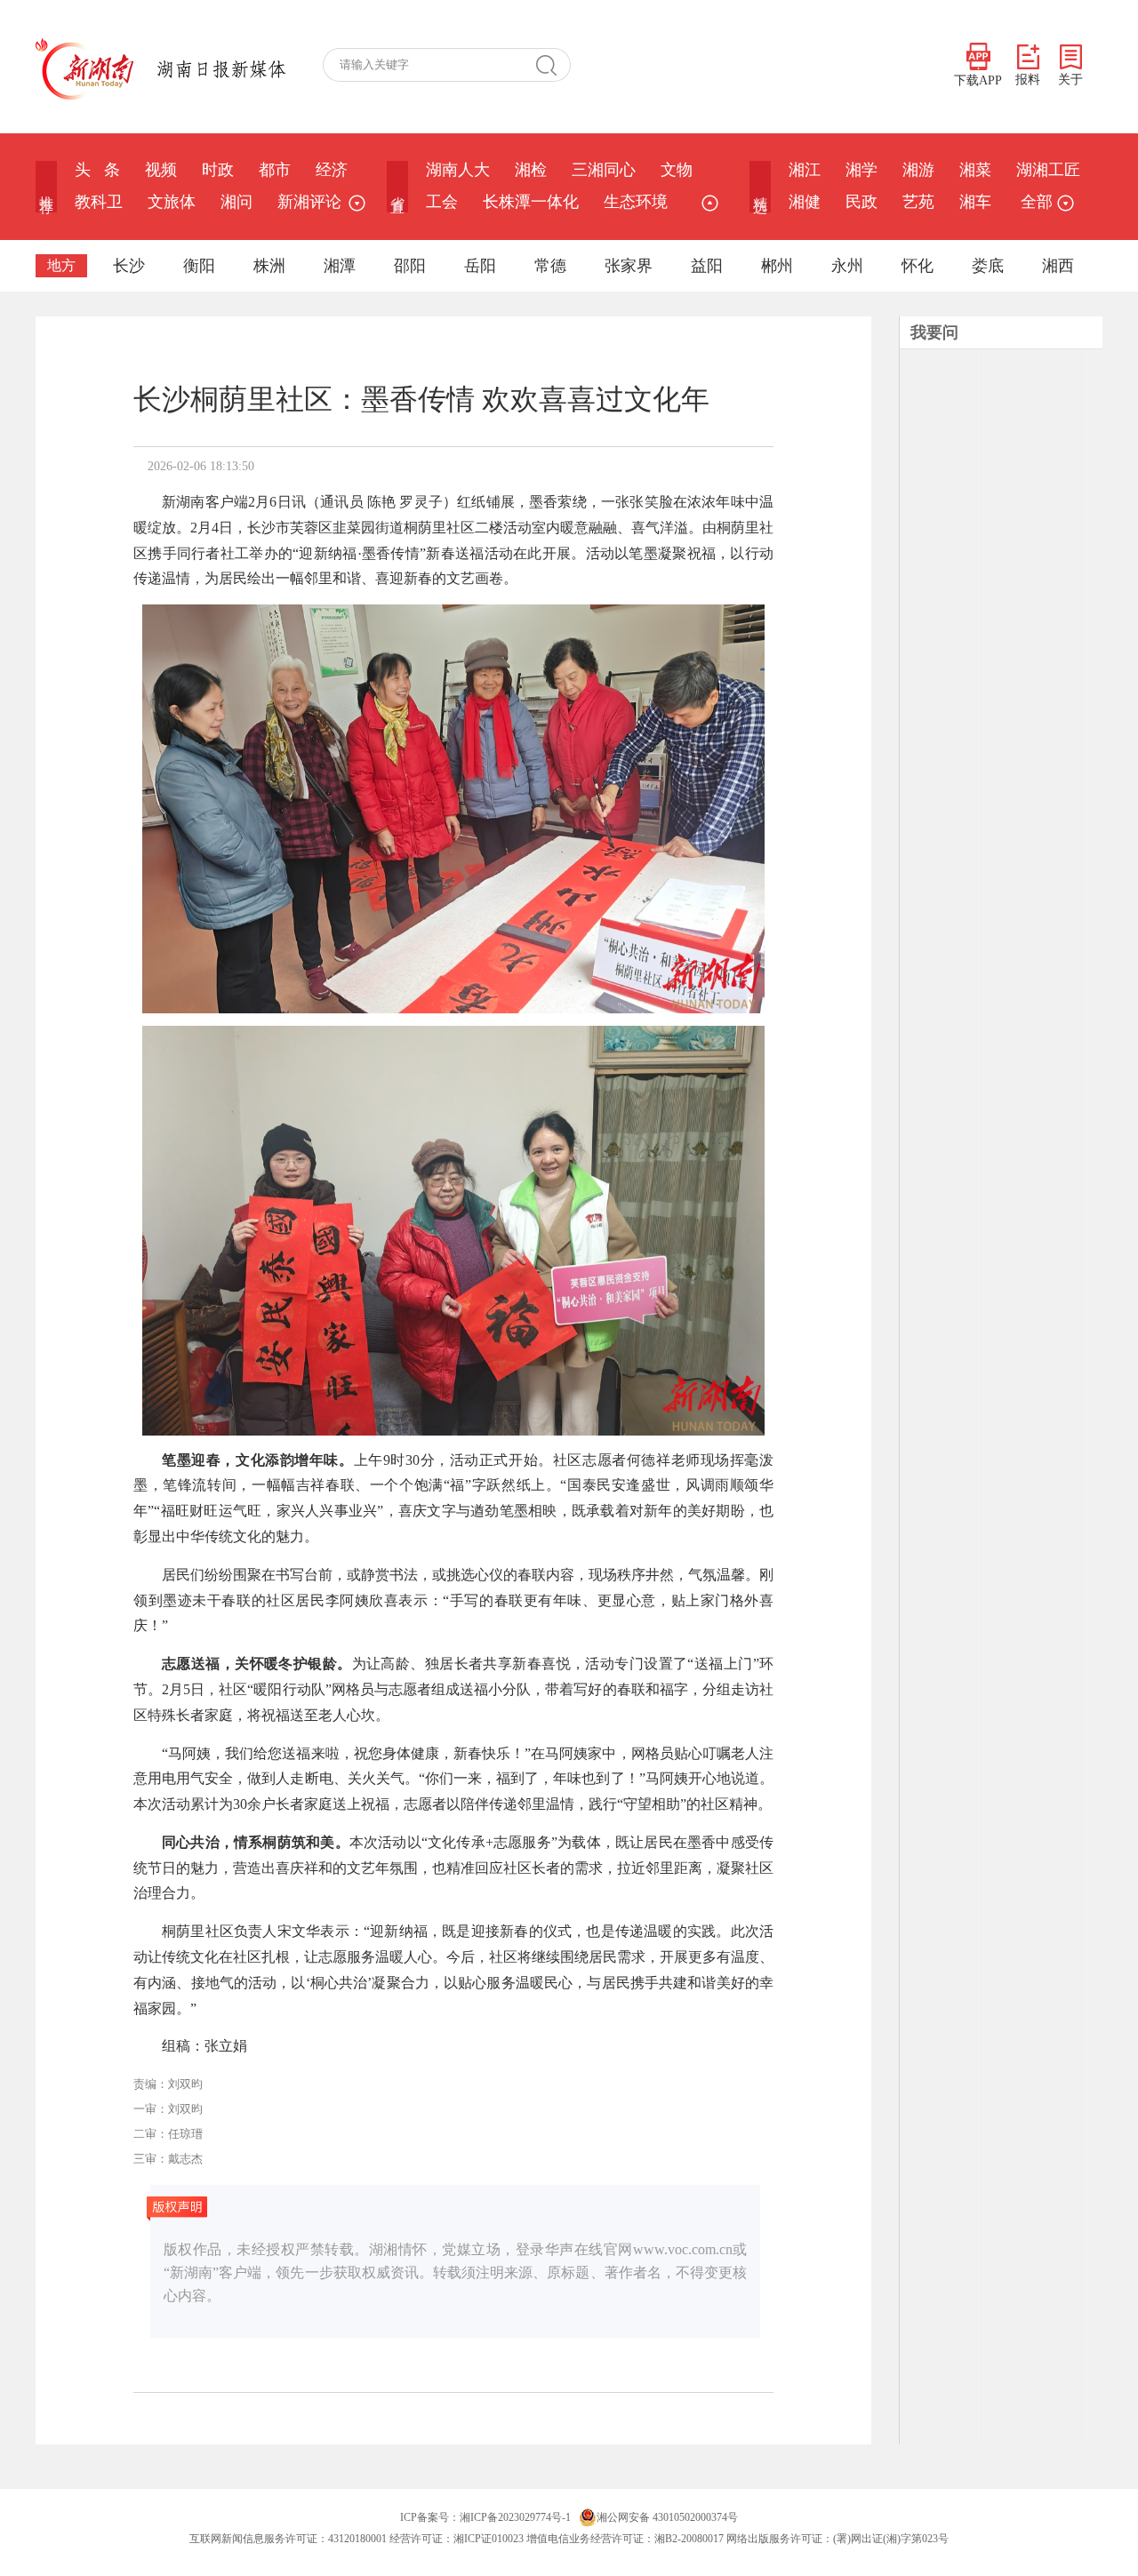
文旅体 (172, 202)
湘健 (805, 202)
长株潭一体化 (531, 202)
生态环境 (636, 202)
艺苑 (918, 202)
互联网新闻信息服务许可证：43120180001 (288, 2539)
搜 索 (553, 65)
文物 (677, 170)
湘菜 (975, 170)
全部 (1037, 202)
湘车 (975, 202)
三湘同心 (604, 170)
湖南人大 (458, 170)
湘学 (862, 170)
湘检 (531, 170)
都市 (275, 170)
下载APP (978, 80)
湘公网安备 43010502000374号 (667, 2517)
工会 (442, 202)
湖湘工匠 (1048, 170)
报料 (1028, 80)
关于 (1070, 80)
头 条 (97, 170)
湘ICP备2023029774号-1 (515, 2517)
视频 (161, 170)
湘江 (805, 170)
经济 (332, 170)
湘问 (236, 202)
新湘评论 (309, 202)
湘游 (918, 170)
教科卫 (99, 202)
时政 (218, 170)
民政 (862, 202)
